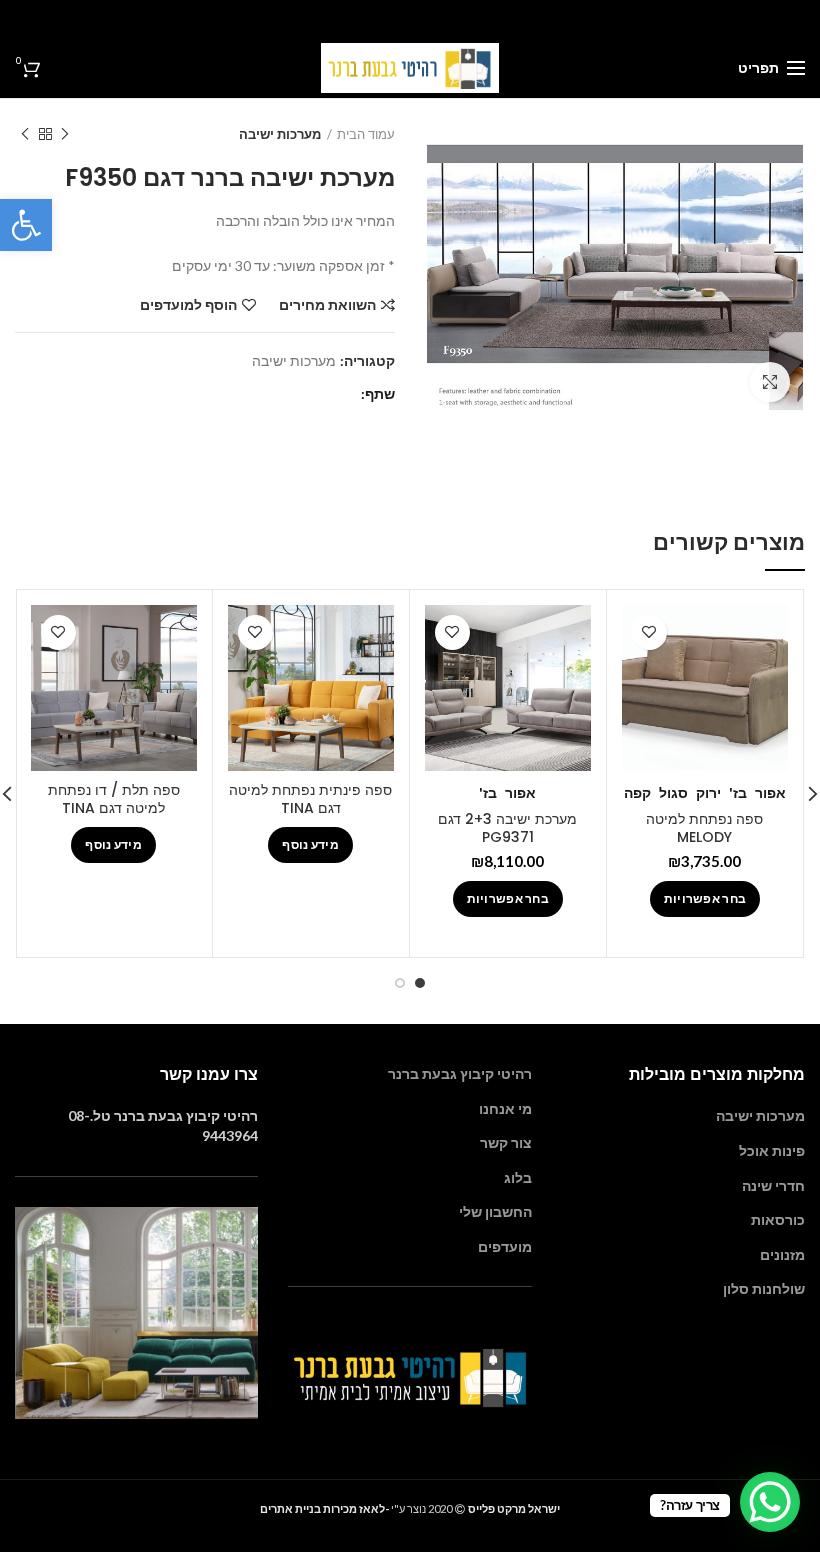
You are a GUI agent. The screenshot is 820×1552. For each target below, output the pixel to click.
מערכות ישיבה (280, 134)
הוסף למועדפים (188, 305)
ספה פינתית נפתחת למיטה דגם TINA (310, 799)
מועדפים (505, 1246)
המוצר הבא (25, 134)
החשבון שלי (495, 1211)
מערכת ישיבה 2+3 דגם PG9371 (507, 828)
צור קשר (506, 1142)
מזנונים (782, 1254)
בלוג (518, 1177)
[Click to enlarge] (770, 382)
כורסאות (778, 1219)
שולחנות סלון (764, 1288)
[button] (26, 225)
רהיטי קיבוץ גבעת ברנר (460, 1073)
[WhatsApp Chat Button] (770, 1502)
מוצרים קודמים (65, 134)
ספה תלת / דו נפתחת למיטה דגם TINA (114, 799)
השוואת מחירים (327, 305)
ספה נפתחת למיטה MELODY (704, 828)
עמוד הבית (366, 134)
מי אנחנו (505, 1108)
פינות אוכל (772, 1150)
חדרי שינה (773, 1185)
